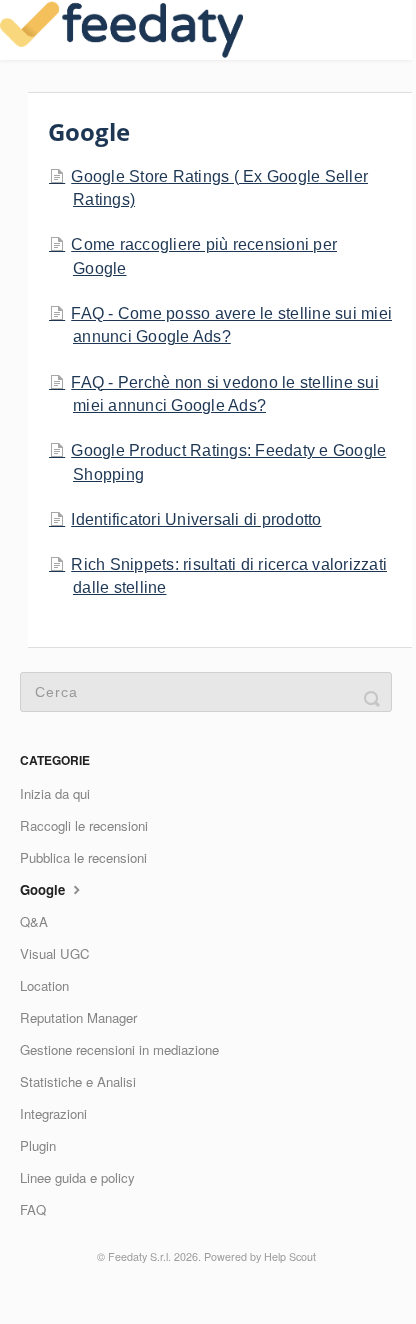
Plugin (38, 1145)
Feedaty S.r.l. (139, 1256)
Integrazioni (53, 1113)
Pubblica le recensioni (83, 857)
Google (44, 889)
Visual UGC (55, 953)
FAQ (33, 1209)
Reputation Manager (78, 1017)
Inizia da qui (55, 793)
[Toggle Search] (372, 692)
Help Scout (290, 1256)
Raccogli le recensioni (84, 825)
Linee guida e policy (77, 1177)
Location (44, 985)
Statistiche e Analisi (78, 1081)
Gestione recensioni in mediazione (119, 1049)
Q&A (34, 921)
